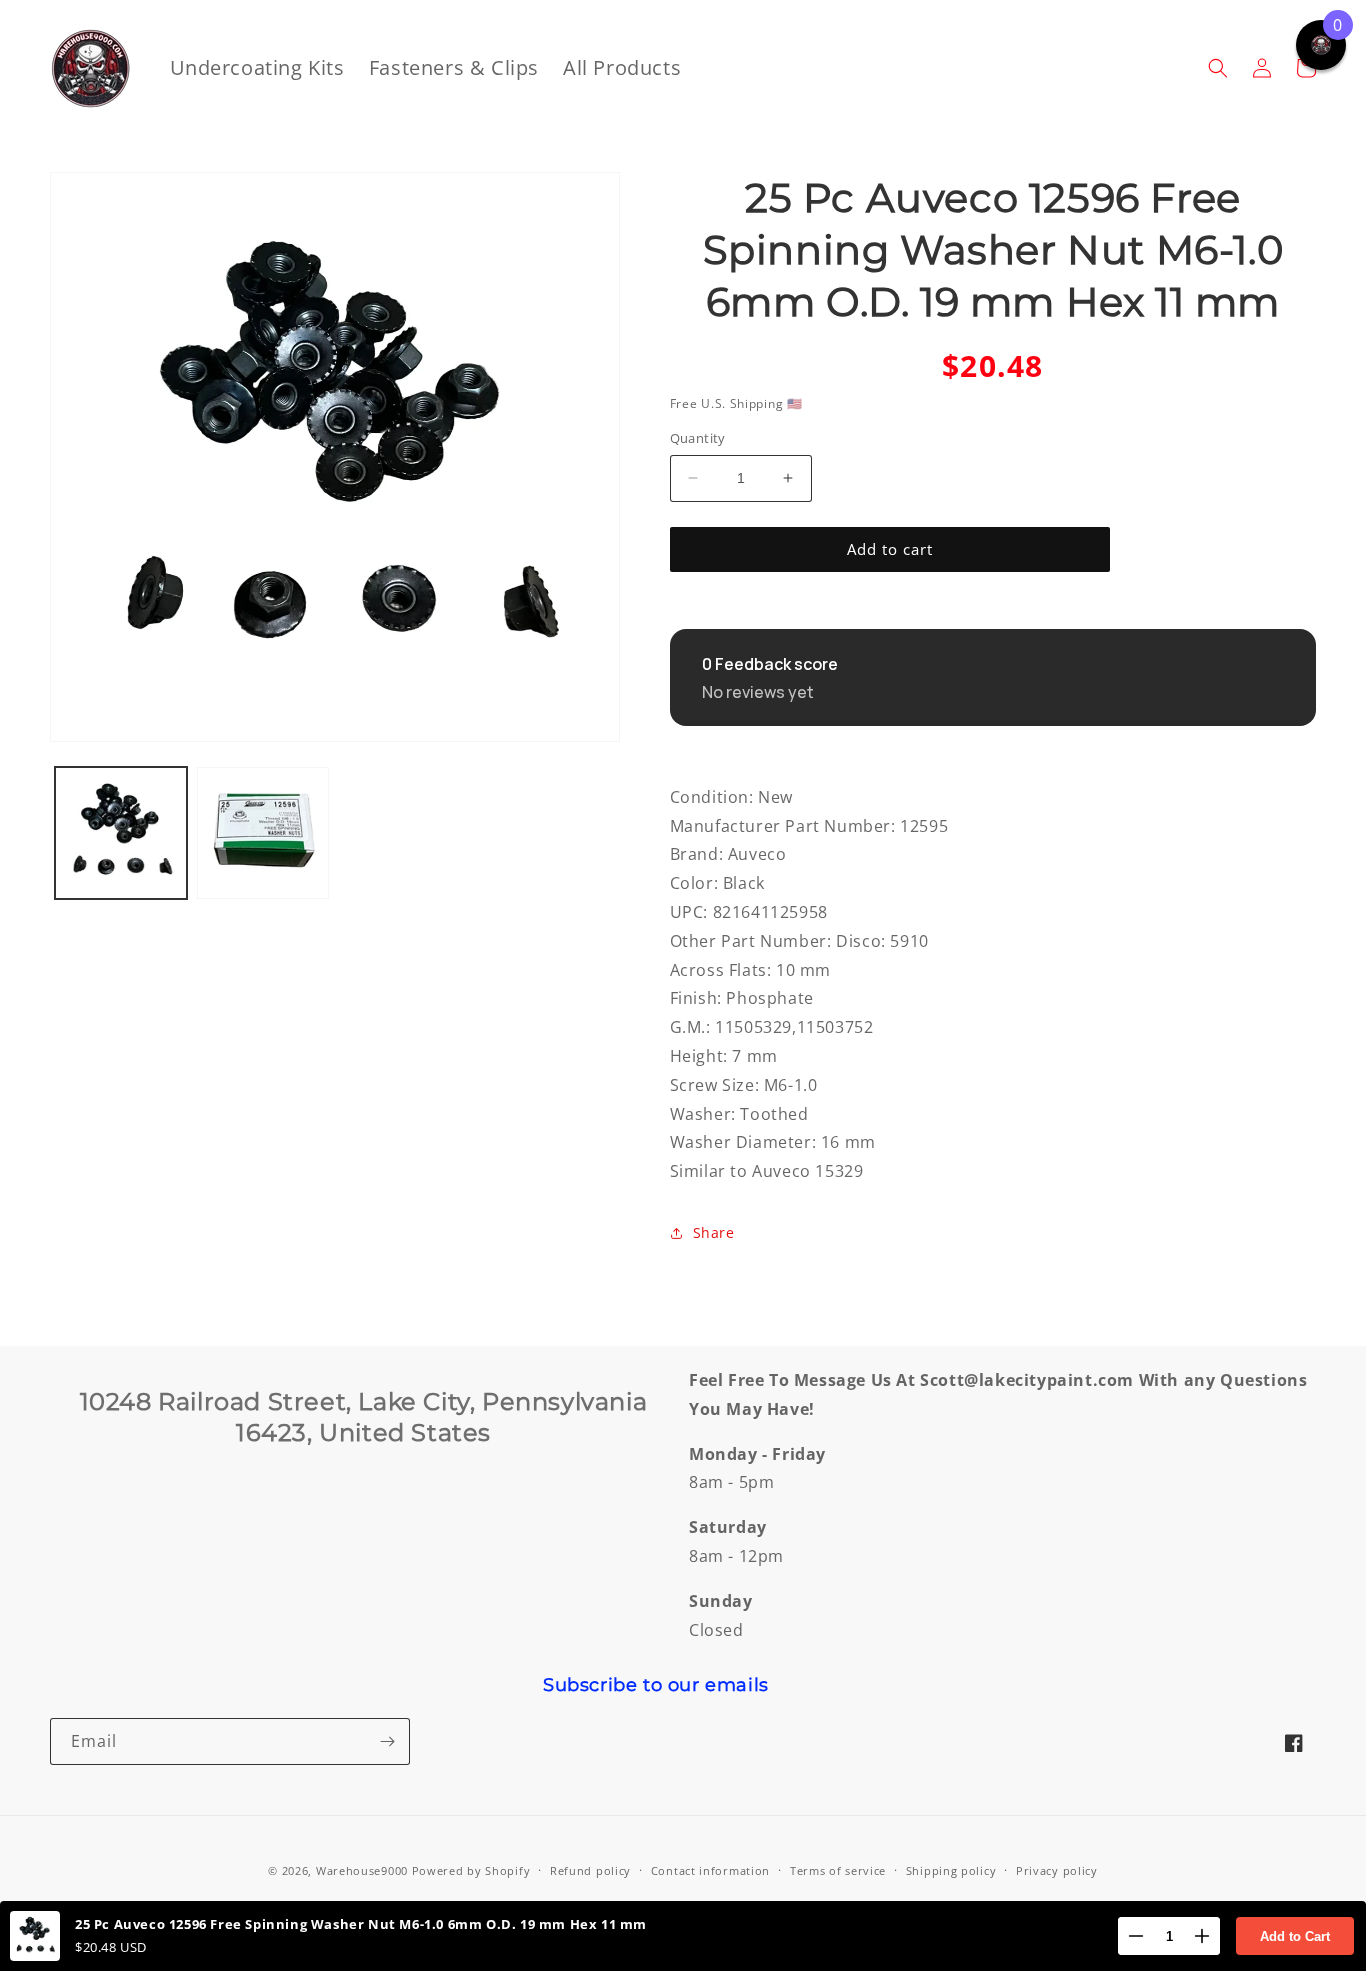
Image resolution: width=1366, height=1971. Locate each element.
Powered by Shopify (471, 1870)
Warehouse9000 (362, 1870)
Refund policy (590, 1870)
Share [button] (714, 1232)
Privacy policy (1057, 1870)
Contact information (710, 1870)
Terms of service (838, 1870)
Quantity (698, 438)
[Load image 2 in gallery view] (263, 833)
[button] (1218, 68)
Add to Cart (1295, 1936)
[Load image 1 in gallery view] (121, 833)
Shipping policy (951, 1870)
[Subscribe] (387, 1741)
